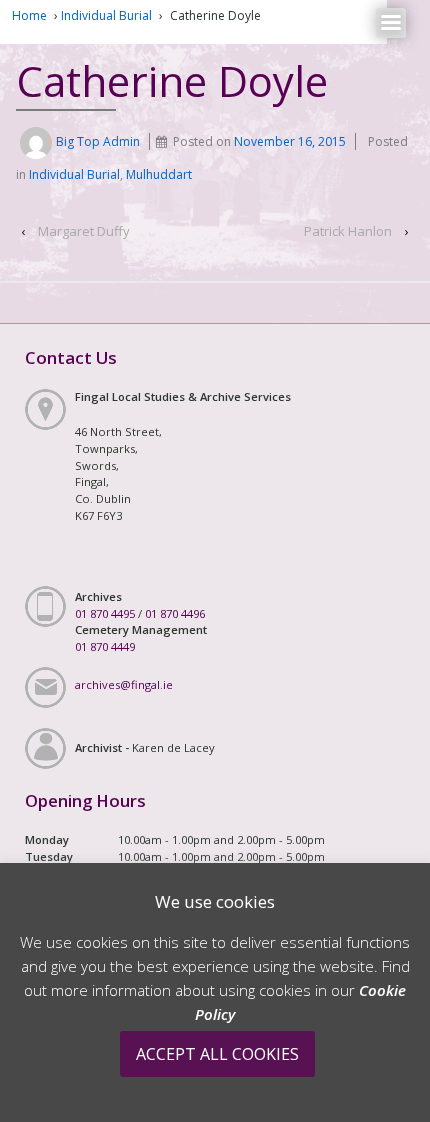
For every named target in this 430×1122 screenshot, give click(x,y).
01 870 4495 (105, 613)
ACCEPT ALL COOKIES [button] (217, 1054)
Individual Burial (106, 15)
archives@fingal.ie (124, 684)
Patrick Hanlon (348, 231)
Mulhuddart (159, 174)
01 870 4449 (105, 646)
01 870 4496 (175, 613)
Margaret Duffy (84, 231)
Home (29, 15)
